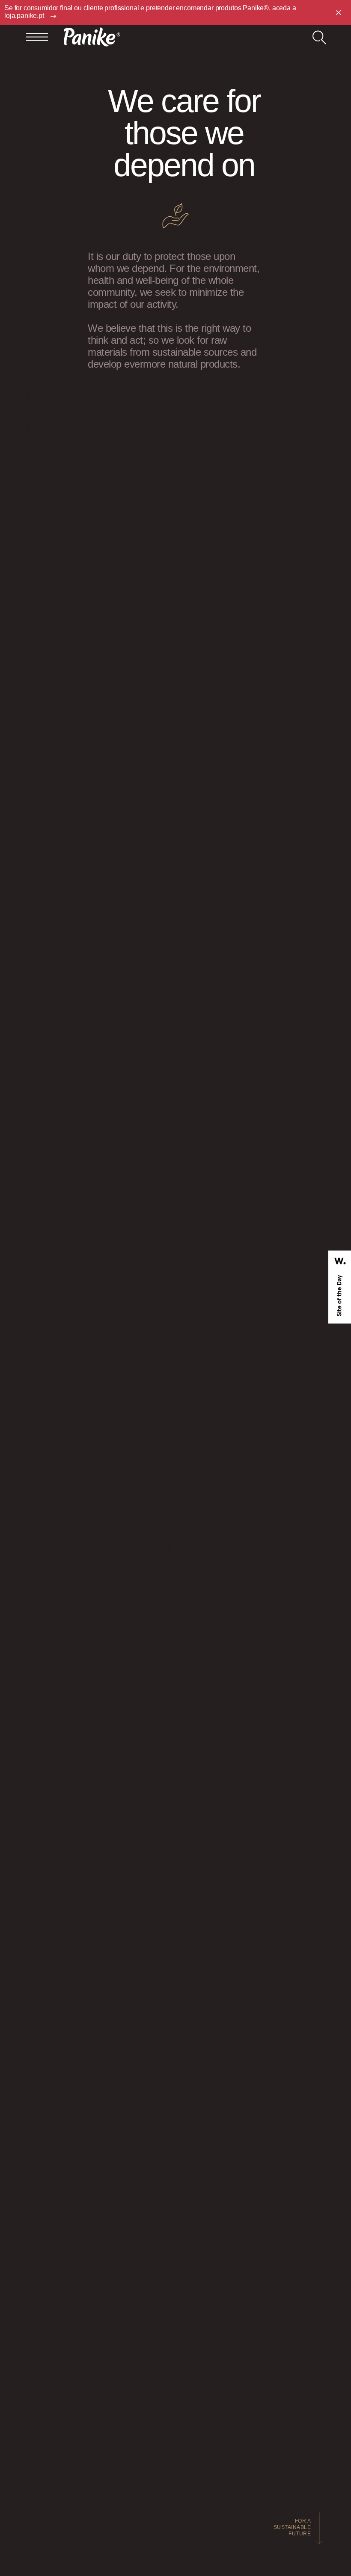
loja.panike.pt (25, 16)
